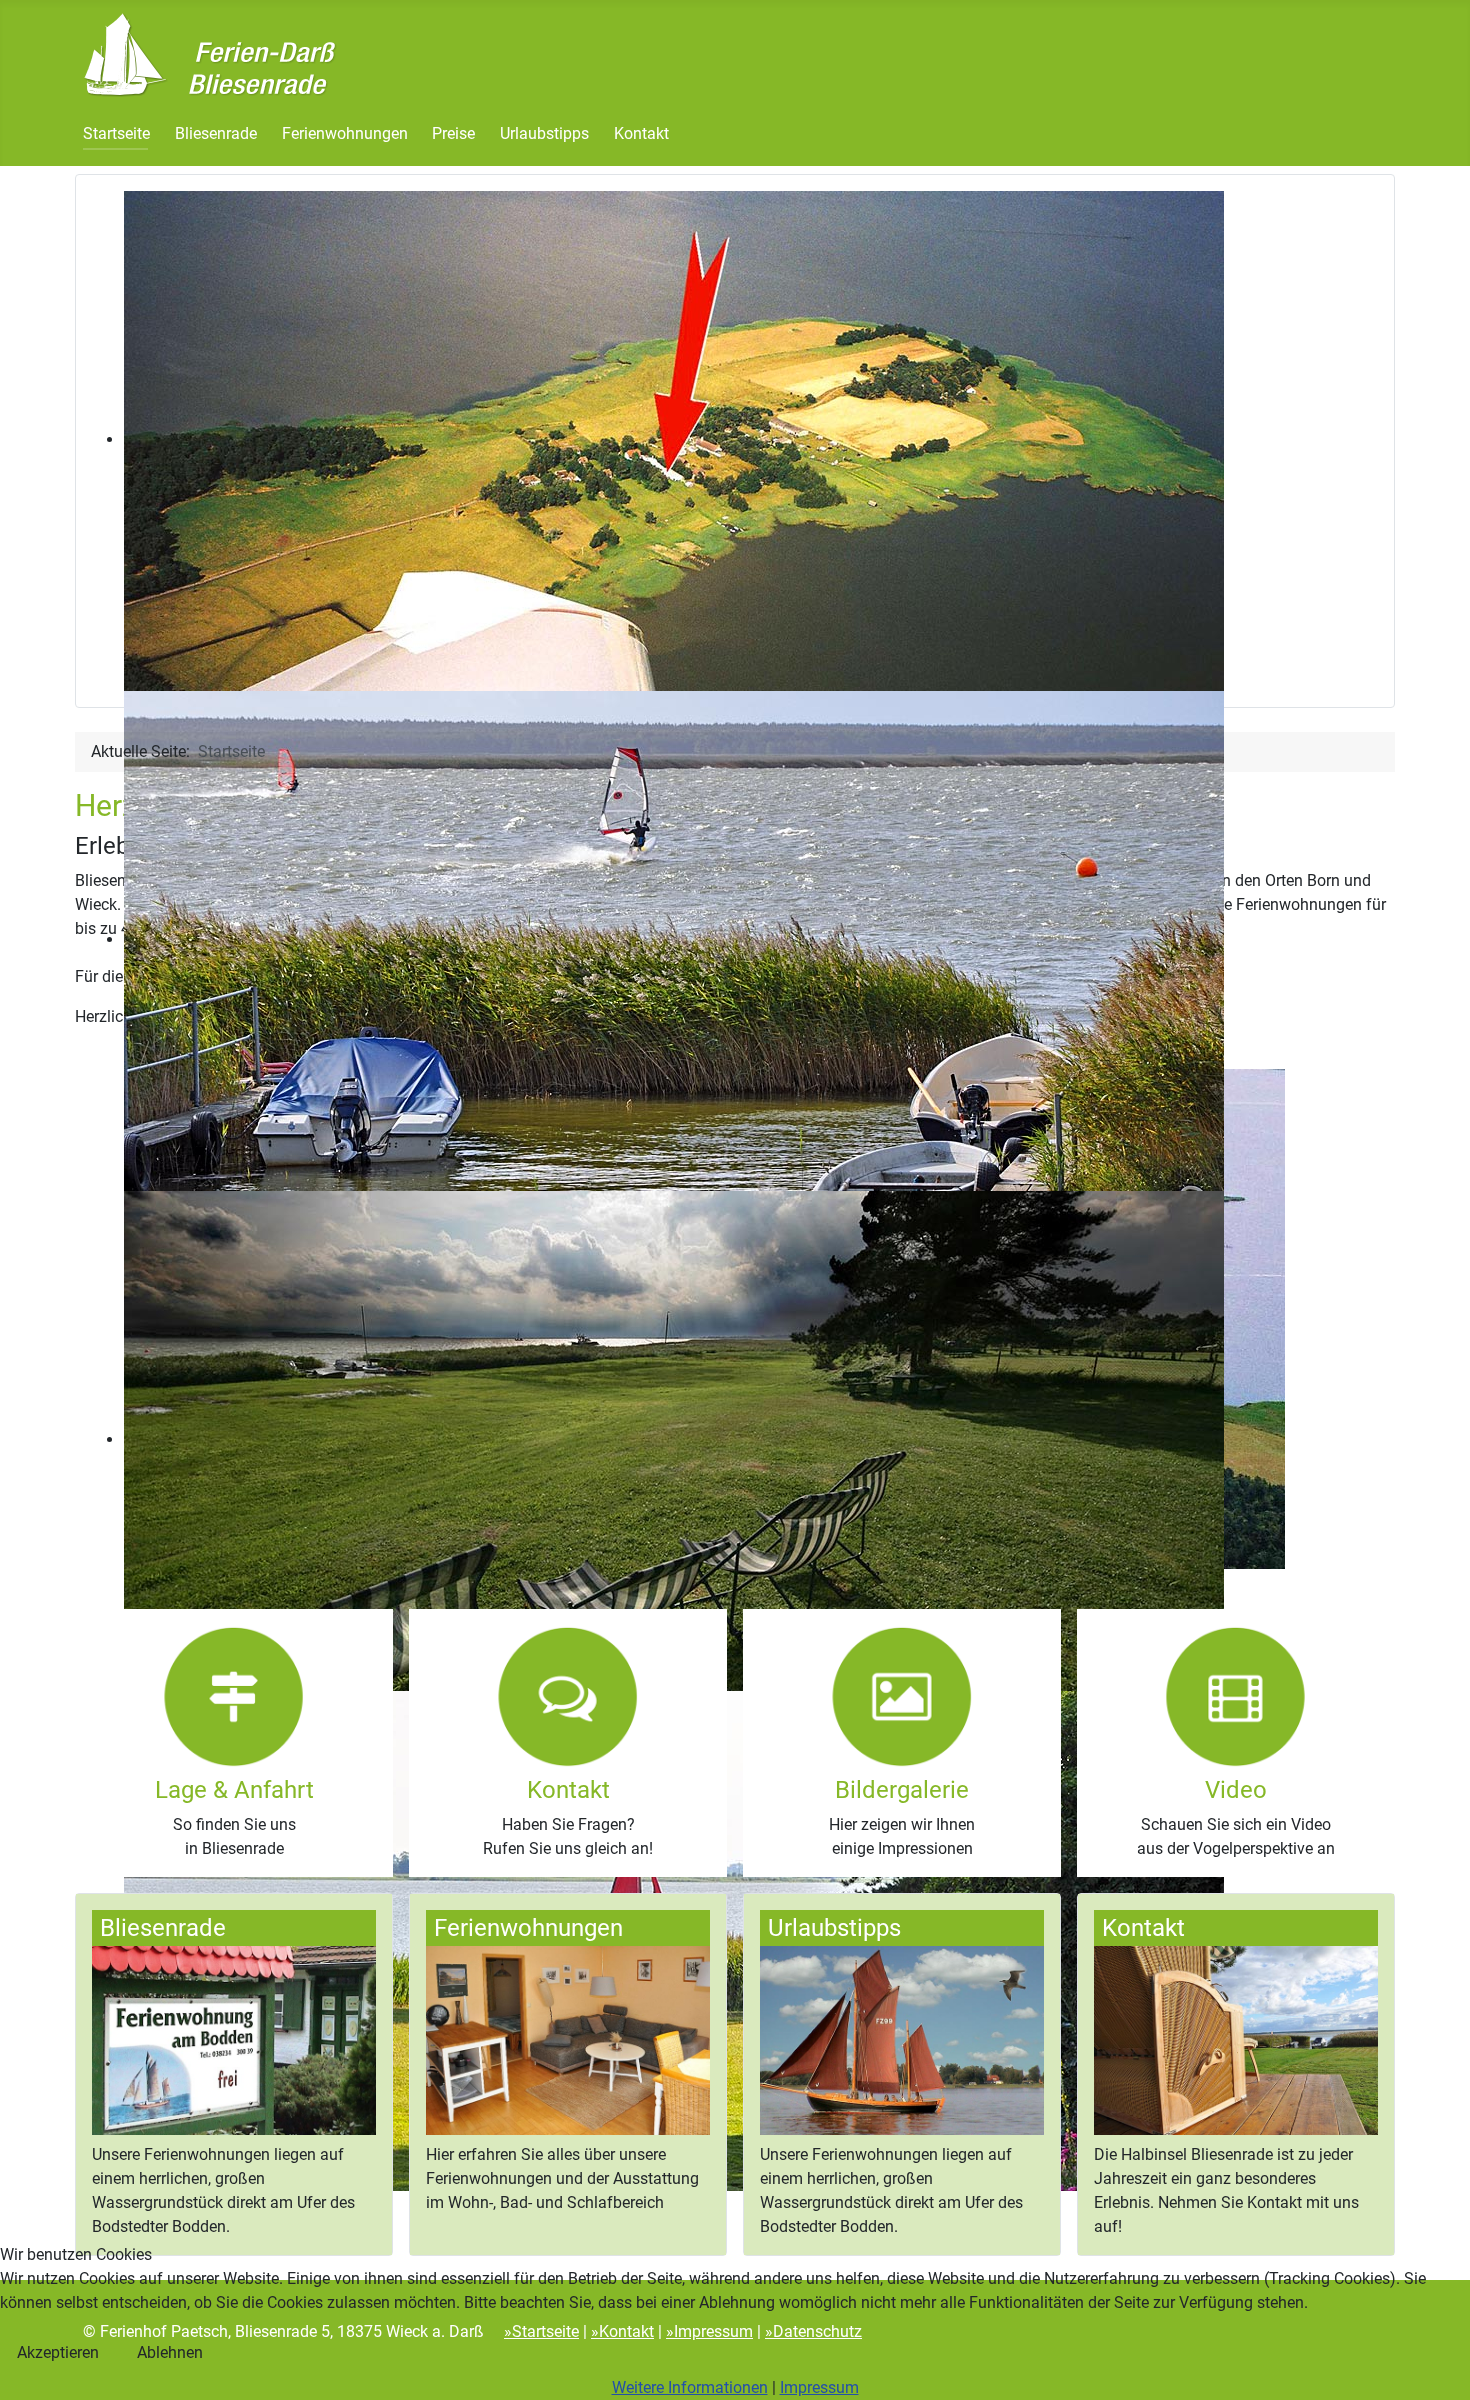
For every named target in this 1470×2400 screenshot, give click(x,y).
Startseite (116, 133)
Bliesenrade (216, 133)
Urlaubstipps (544, 133)
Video (1236, 1790)
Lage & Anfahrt (234, 1790)
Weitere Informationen (690, 2387)
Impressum (819, 2387)
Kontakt (641, 133)
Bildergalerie (902, 1790)
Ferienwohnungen (345, 133)
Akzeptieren (58, 2352)
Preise (453, 133)
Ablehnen (170, 2352)
